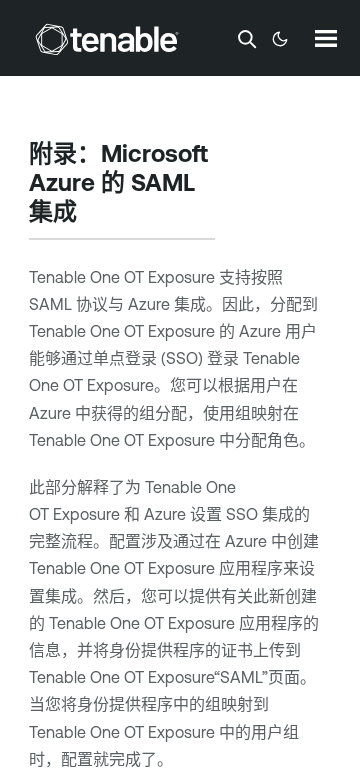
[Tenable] (107, 39)
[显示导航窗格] (326, 38)
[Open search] (247, 39)
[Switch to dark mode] (280, 39)
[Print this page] (94, 214)
